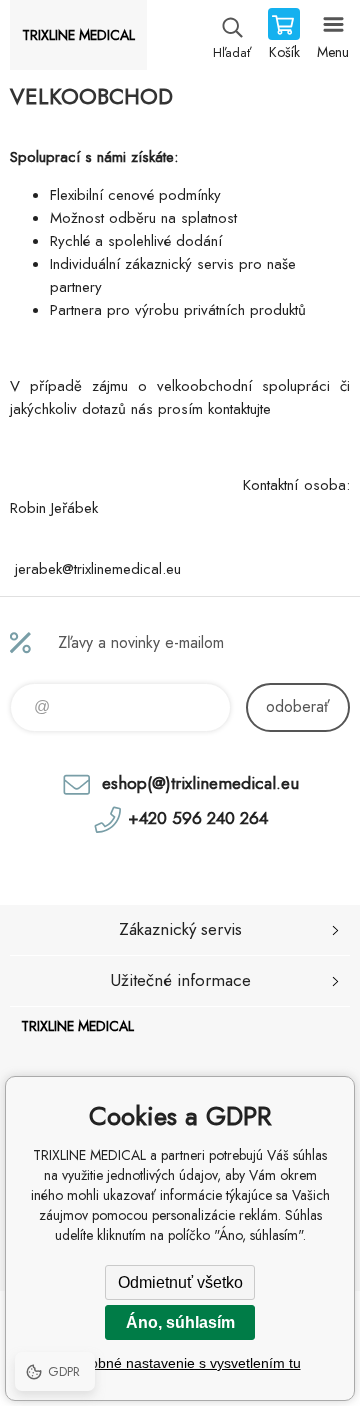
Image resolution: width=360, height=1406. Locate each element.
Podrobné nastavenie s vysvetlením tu (180, 1363)
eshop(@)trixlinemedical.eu (200, 783)
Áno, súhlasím (180, 1322)
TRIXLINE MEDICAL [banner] (78, 35)
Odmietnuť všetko (180, 1282)
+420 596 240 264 (198, 818)
